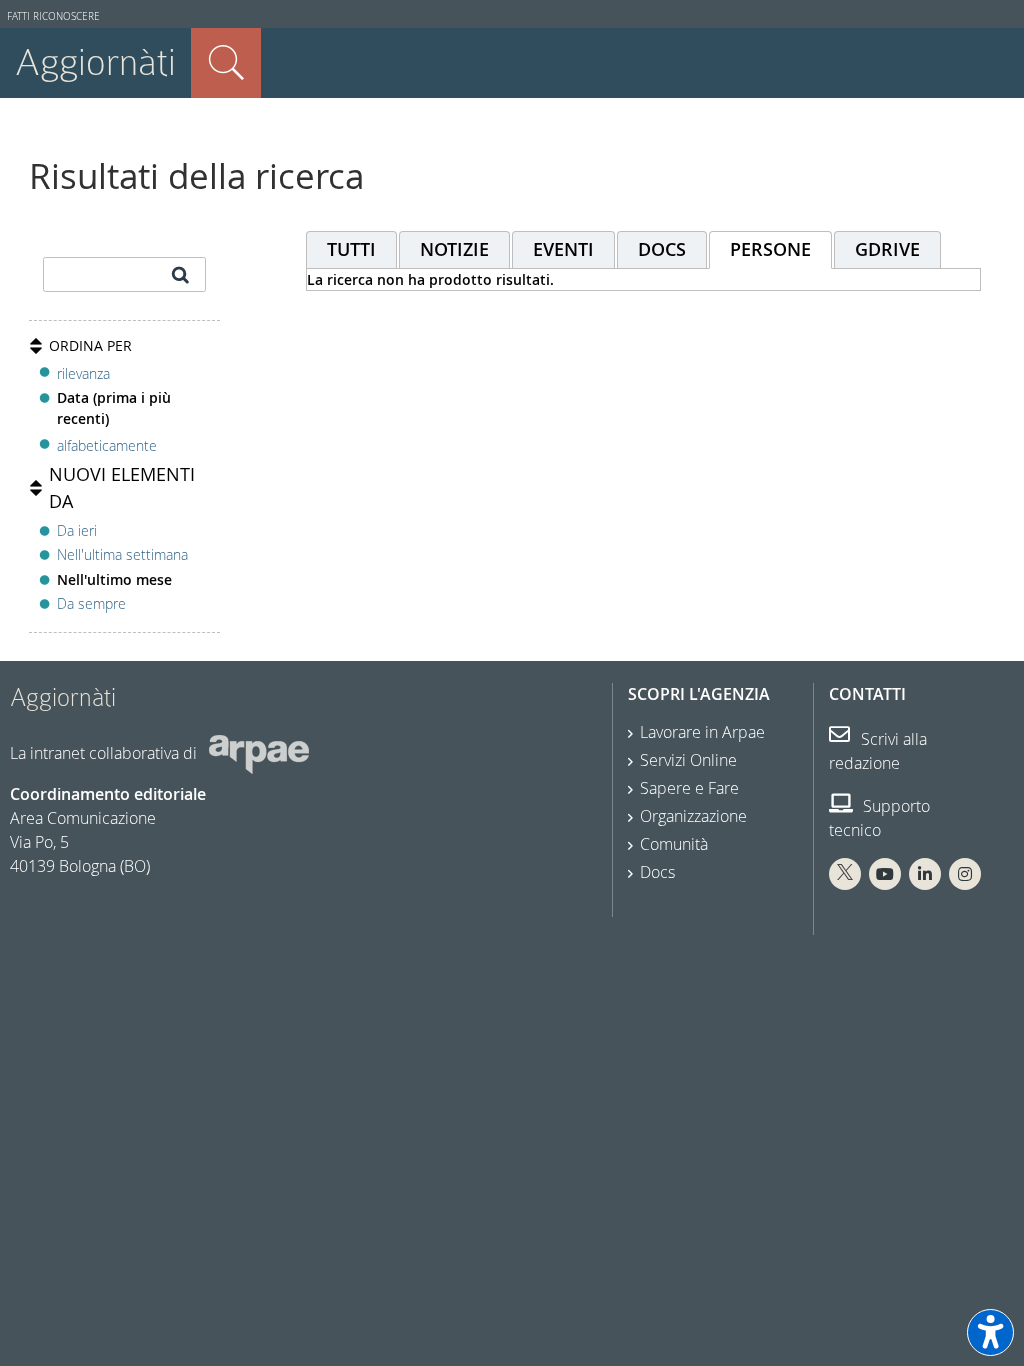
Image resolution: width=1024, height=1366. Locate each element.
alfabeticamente (107, 445)
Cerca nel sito (226, 63)
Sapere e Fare (689, 788)
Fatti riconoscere (53, 16)
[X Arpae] (845, 874)
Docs (657, 872)
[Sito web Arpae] (259, 753)
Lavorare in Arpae (702, 732)
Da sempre (91, 603)
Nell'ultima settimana (122, 554)
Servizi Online (688, 760)
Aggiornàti (95, 62)
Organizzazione (693, 816)
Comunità (674, 844)
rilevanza (83, 373)
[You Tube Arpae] (885, 874)
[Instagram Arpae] (965, 874)
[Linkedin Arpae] (925, 874)
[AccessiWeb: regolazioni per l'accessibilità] (990, 1332)
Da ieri (77, 530)
